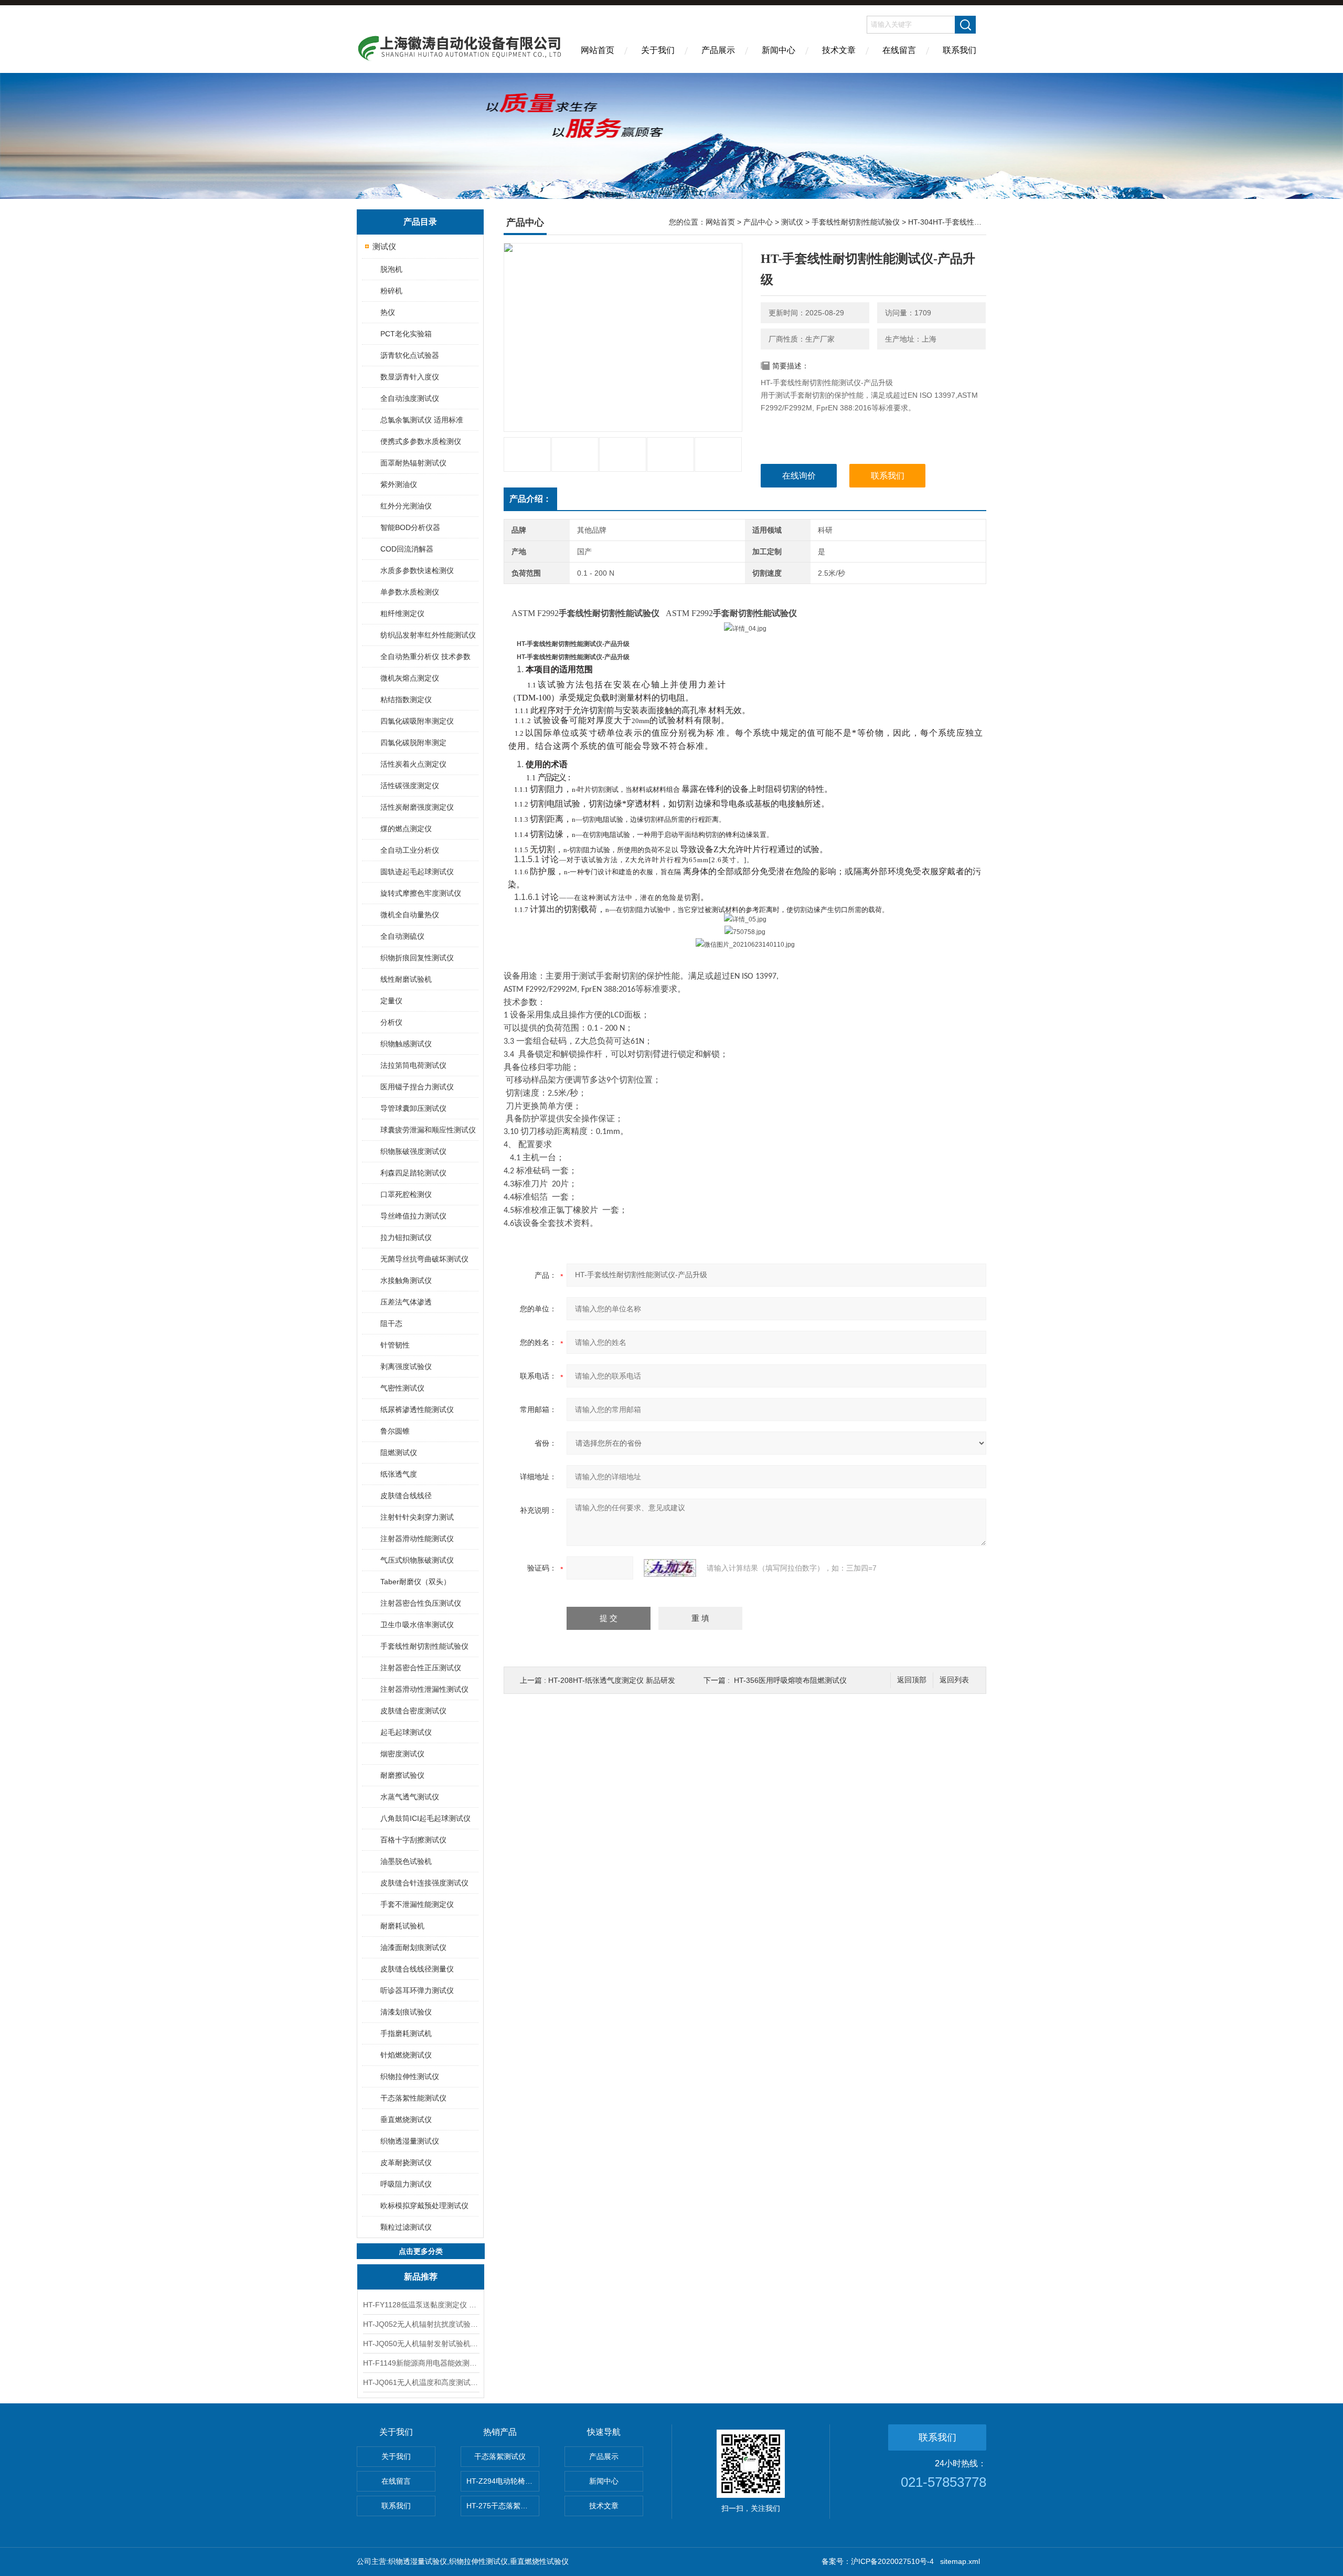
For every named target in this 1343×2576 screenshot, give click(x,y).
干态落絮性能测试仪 (413, 2098)
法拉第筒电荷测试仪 (413, 1065)
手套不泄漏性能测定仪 (417, 1904)
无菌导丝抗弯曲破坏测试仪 (424, 1259)
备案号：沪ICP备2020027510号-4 (878, 2561)
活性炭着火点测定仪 (413, 764)
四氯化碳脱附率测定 (413, 743)
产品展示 (718, 50)
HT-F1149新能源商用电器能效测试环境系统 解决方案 (421, 2363)
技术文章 (839, 50)
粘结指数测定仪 (406, 699)
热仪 (388, 312)
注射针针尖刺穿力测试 (417, 1517)
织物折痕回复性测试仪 (417, 958)
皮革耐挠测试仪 (406, 2162)
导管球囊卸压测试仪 (413, 1108)
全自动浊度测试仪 (410, 398)
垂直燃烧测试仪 (406, 2119)
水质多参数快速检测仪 (417, 570)
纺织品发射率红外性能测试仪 (428, 635)
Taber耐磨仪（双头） (415, 1582)
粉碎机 (391, 291)
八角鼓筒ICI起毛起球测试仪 (425, 1818)
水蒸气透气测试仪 (410, 1797)
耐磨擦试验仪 (402, 1775)
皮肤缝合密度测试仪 (413, 1711)
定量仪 (391, 1001)
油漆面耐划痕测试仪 (413, 1947)
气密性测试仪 (402, 1388)
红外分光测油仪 (406, 506)
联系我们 (960, 50)
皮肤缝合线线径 (406, 1496)
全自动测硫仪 (402, 936)
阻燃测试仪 (399, 1453)
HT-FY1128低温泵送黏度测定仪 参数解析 (421, 2305)
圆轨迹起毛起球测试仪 (417, 872)
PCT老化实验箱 (406, 334)
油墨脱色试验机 (406, 1861)
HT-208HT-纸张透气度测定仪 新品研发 (612, 1680)
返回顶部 (912, 1680)
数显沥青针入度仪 (410, 377)
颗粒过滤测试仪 (406, 2227)
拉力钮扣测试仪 (406, 1237)
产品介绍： (530, 499)
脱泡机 (391, 269)
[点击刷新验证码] (670, 1568)
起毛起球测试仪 (406, 1732)
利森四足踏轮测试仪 (413, 1173)
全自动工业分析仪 (410, 850)
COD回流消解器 (407, 549)
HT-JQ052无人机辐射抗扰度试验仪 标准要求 (421, 2324)
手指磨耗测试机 (406, 2033)
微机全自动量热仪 (410, 915)
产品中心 (758, 222)
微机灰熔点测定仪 (410, 678)
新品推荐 (421, 2277)
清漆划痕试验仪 (406, 2012)
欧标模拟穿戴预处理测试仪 (424, 2206)
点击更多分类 (421, 2251)
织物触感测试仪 (406, 1044)
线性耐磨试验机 (406, 979)
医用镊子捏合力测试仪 (417, 1087)
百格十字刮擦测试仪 (413, 1840)
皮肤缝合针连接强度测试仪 (424, 1883)
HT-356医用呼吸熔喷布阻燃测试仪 (790, 1680)
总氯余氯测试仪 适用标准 (422, 420)
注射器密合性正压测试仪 (421, 1668)
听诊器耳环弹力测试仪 (417, 1990)
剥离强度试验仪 (406, 1366)
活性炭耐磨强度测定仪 (417, 807)
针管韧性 (395, 1345)
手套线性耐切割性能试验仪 (424, 1646)
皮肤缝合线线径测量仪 (417, 1969)
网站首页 (598, 50)
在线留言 (899, 50)
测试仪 (384, 246)
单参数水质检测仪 (410, 592)
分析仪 (391, 1022)
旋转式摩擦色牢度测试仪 (421, 893)
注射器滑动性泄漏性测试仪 (424, 1689)
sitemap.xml (960, 2561)
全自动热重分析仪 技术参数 (425, 656)
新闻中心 (779, 50)
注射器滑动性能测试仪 (417, 1539)
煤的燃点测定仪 (406, 829)
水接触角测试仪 (406, 1280)
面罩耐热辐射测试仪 (413, 463)
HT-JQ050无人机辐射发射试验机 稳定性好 (421, 2344)
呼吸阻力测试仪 (406, 2184)
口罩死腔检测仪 (406, 1194)
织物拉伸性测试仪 (410, 2076)
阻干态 (391, 1323)
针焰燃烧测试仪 (406, 2055)
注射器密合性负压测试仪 (421, 1603)
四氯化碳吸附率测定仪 (417, 721)
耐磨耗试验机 (402, 1926)
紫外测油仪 (399, 484)
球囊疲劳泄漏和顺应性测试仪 (428, 1130)
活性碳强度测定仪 (410, 786)
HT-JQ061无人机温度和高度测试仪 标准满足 (421, 2382)
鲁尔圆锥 (395, 1431)
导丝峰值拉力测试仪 (413, 1216)
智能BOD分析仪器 (410, 527)
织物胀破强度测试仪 (413, 1151)
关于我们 (658, 50)
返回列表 (954, 1680)
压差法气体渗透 (406, 1302)
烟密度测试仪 (402, 1754)
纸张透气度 (399, 1474)
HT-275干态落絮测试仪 (503, 2506)
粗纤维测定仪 (402, 613)
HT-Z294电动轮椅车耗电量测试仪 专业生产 (503, 2481)
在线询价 (799, 476)
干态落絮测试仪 (500, 2456)
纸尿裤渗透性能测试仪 (417, 1409)
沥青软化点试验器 (410, 355)
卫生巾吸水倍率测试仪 (417, 1625)
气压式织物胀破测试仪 (417, 1560)
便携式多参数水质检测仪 (421, 441)
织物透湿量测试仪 (410, 2141)
